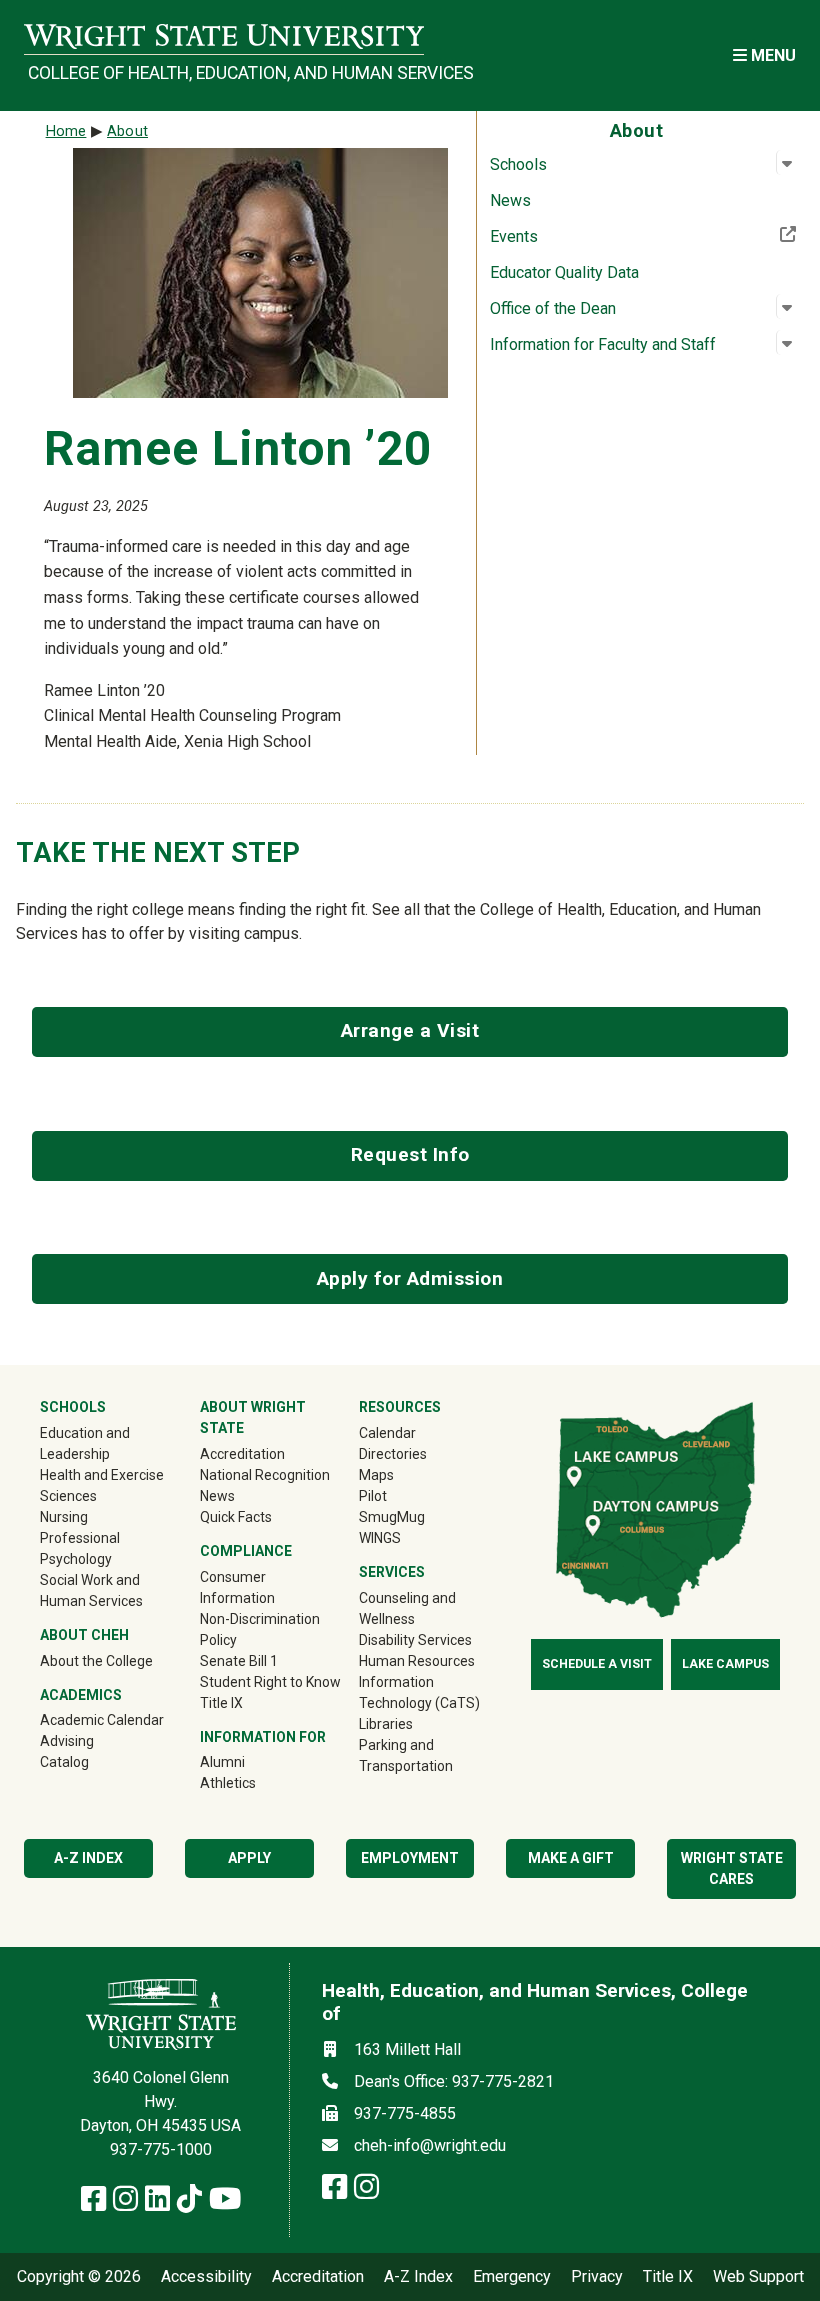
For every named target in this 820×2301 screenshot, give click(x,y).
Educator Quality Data (564, 272)
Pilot (373, 1496)
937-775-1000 (161, 2149)
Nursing (64, 1517)
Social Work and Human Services (91, 1590)
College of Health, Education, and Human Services (226, 73)
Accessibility (206, 2277)
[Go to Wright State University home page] (224, 36)
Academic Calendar (102, 1720)
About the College (96, 1661)
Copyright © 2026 (79, 2277)
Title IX (221, 1703)
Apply (249, 1858)
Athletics (256, 1782)
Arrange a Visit (410, 1030)
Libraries (386, 1724)
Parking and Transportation (406, 1755)
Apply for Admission (410, 1278)
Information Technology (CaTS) (419, 1692)
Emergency (512, 2277)
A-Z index (88, 1858)
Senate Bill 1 (239, 1661)
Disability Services (415, 1640)
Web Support (758, 2277)
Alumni (251, 1761)
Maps (376, 1475)
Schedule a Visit (597, 1664)
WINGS (380, 1538)
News (510, 200)
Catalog (64, 1762)
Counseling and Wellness (407, 1608)
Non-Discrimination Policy (260, 1629)
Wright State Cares (732, 1868)
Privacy (597, 2277)
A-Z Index (418, 2277)
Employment (410, 1858)
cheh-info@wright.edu (430, 2145)
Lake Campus (725, 1664)
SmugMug (420, 1516)
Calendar (387, 1433)
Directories (393, 1454)
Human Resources (417, 1661)
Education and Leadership (85, 1443)
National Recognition (265, 1475)
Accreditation (242, 1454)
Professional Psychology (80, 1548)
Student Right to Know (270, 1682)
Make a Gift (571, 1858)
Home (66, 131)
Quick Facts (236, 1517)
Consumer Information (237, 1587)
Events (579, 236)
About (127, 131)
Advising (67, 1741)
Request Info (410, 1154)
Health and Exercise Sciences (102, 1485)
